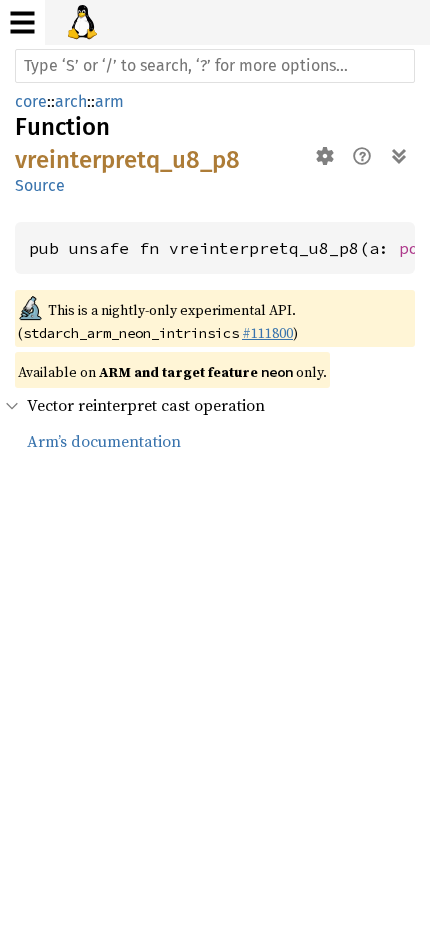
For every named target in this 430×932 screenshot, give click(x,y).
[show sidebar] (22, 22)
